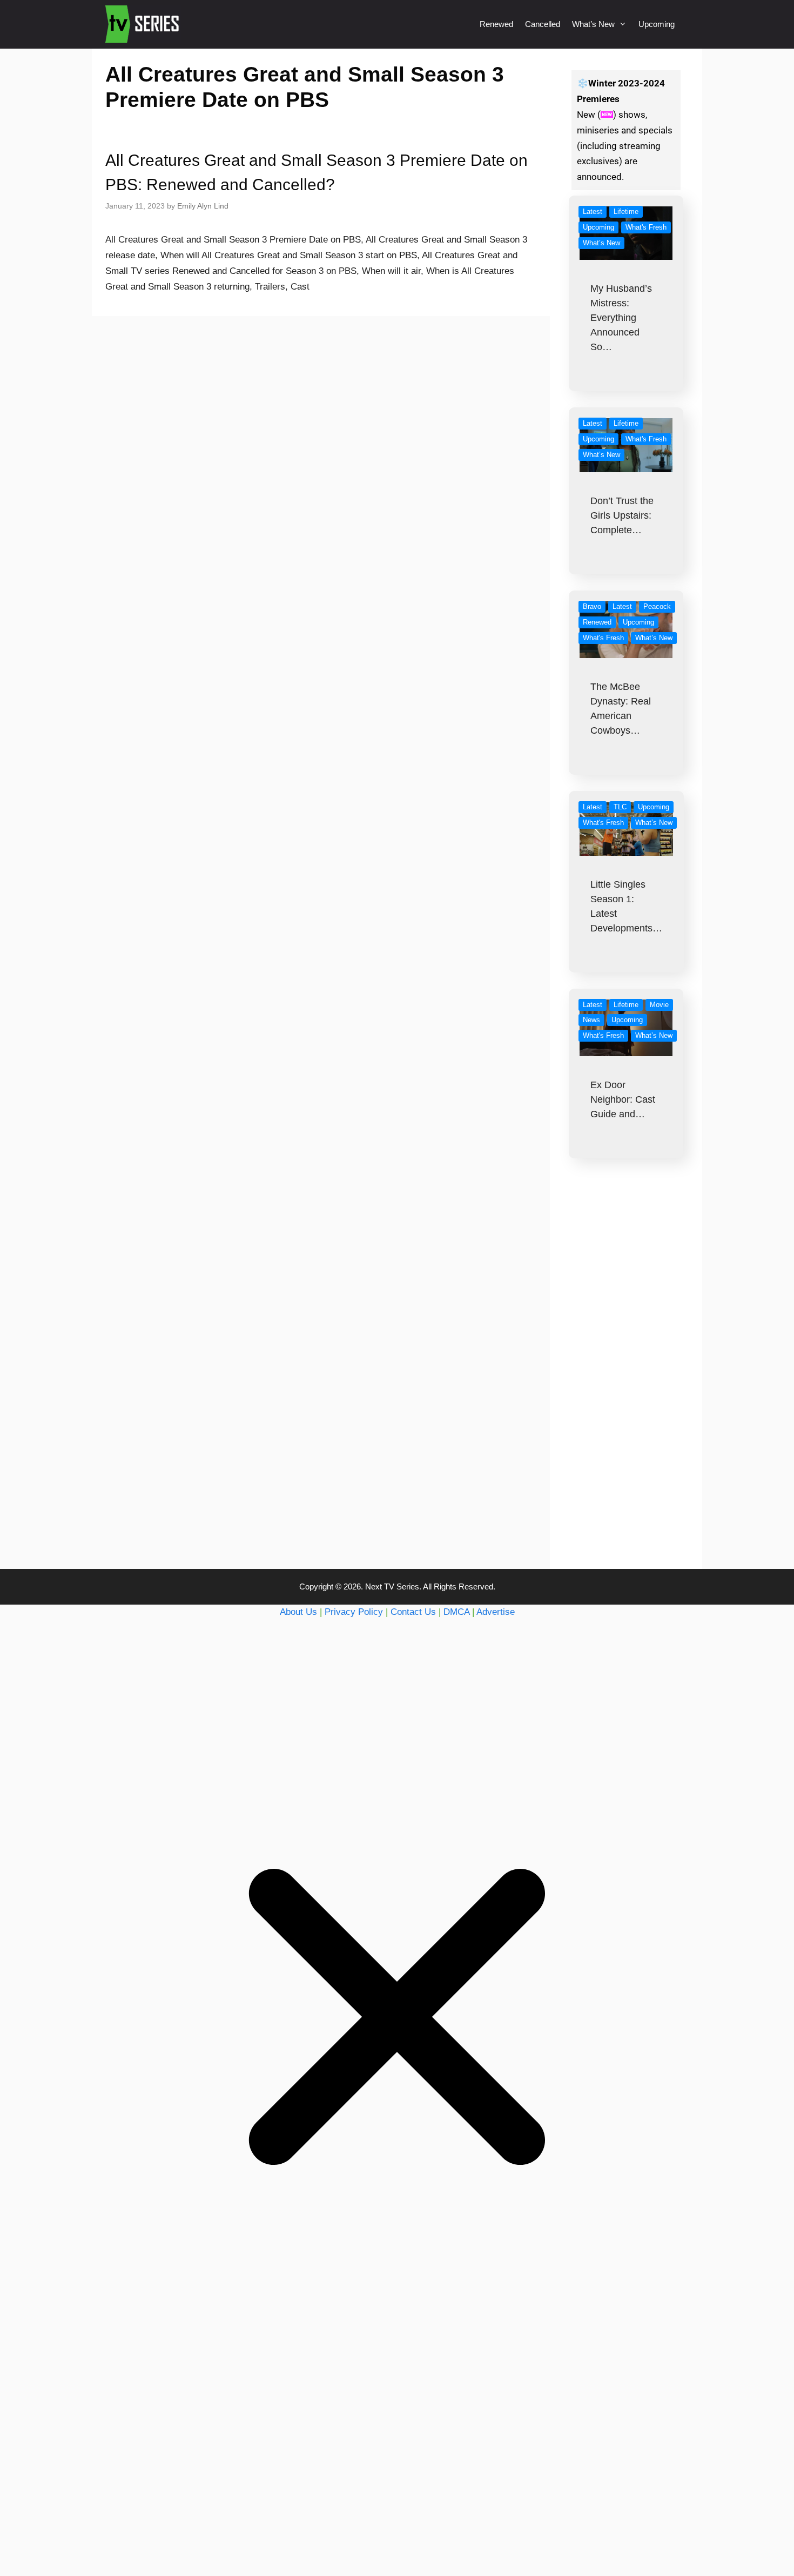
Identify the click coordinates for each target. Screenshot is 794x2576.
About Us (298, 1612)
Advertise (496, 1612)
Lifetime (626, 212)
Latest (593, 212)
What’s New (593, 24)
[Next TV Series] (143, 24)
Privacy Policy (354, 1612)
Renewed (496, 24)
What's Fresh (646, 227)
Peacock (657, 606)
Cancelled (543, 24)
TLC (620, 807)
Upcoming (657, 24)
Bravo (592, 606)
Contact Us (413, 1612)
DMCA (456, 1612)
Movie (659, 1005)
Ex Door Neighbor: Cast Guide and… (623, 1099)
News (591, 1020)
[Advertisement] (626, 1385)
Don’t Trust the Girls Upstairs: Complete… (622, 515)
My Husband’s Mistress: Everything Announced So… (621, 318)
